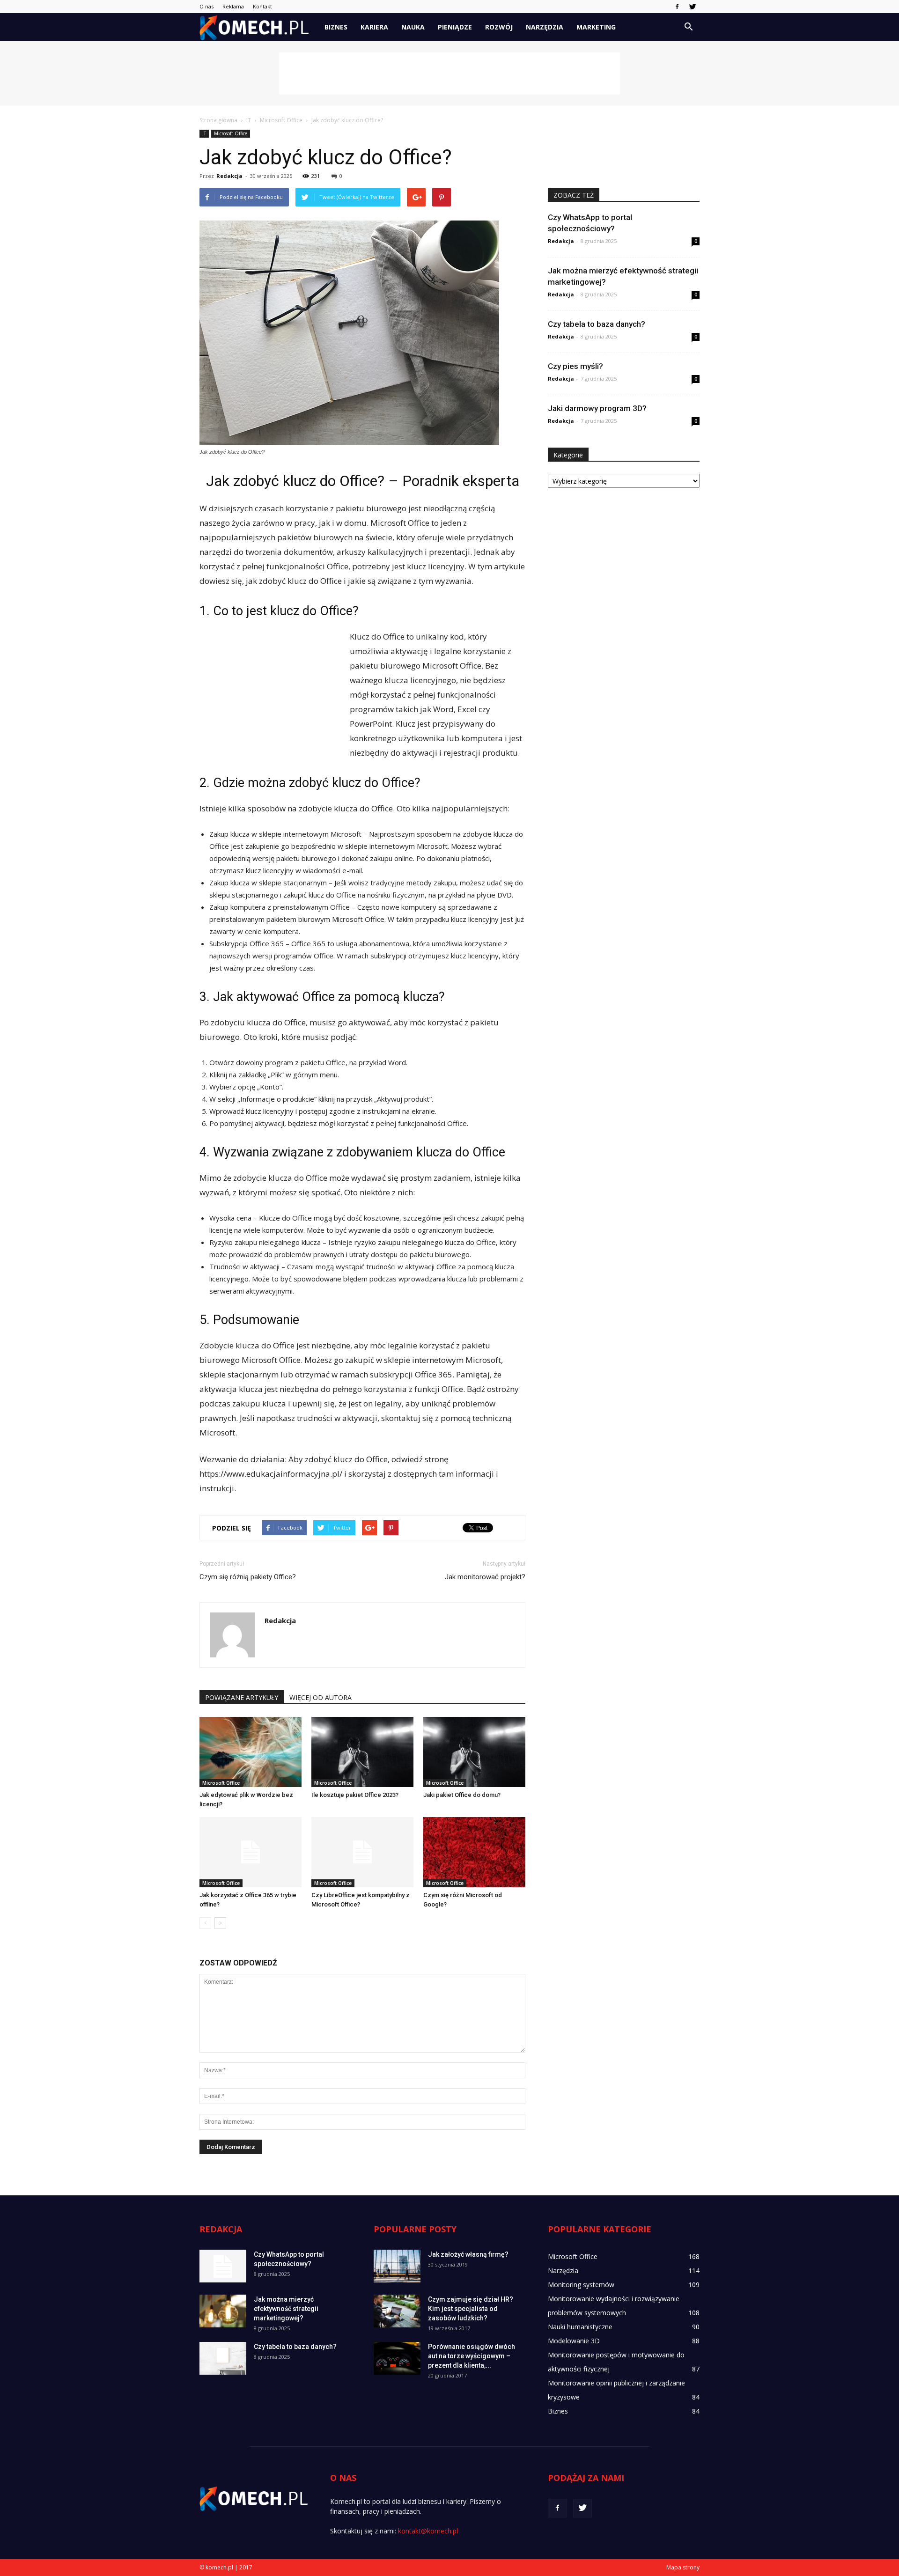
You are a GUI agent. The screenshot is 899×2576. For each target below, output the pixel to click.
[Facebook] (677, 7)
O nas (206, 6)
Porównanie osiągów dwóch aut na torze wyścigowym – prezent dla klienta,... (472, 2356)
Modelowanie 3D (574, 2341)
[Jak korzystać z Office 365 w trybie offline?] (251, 1852)
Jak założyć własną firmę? (468, 2254)
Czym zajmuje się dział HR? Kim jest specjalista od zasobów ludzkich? (471, 2309)
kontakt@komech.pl (428, 2531)
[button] (688, 27)
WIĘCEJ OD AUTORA (321, 1697)
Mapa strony (683, 2567)
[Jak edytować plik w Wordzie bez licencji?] (251, 1752)
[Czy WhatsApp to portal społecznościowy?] (223, 2266)
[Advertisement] (449, 74)
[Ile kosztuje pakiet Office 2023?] (362, 1752)
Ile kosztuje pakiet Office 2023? (355, 1795)
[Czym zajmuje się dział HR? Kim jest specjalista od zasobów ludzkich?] (397, 2311)
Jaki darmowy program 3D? (597, 408)
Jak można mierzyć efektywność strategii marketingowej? (286, 2309)
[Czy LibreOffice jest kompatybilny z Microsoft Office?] (362, 1852)
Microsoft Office (231, 133)
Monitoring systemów (581, 2285)
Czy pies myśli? (575, 366)
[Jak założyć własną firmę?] (397, 2266)
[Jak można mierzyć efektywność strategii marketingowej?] (223, 2311)
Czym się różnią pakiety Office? (248, 1577)
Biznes (336, 27)
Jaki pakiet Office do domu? (462, 1795)
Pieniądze (455, 27)
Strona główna (218, 120)
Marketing (596, 27)
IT (204, 133)
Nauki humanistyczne (580, 2327)
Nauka (413, 27)
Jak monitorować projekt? (485, 1577)
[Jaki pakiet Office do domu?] (474, 1752)
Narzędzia (545, 27)
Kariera (374, 27)
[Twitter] (693, 7)
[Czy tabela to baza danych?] (223, 2358)
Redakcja (229, 176)
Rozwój (499, 27)
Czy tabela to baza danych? (597, 324)
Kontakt (262, 6)
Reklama (233, 6)
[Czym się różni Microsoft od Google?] (474, 1852)
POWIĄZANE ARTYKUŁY (242, 1697)
